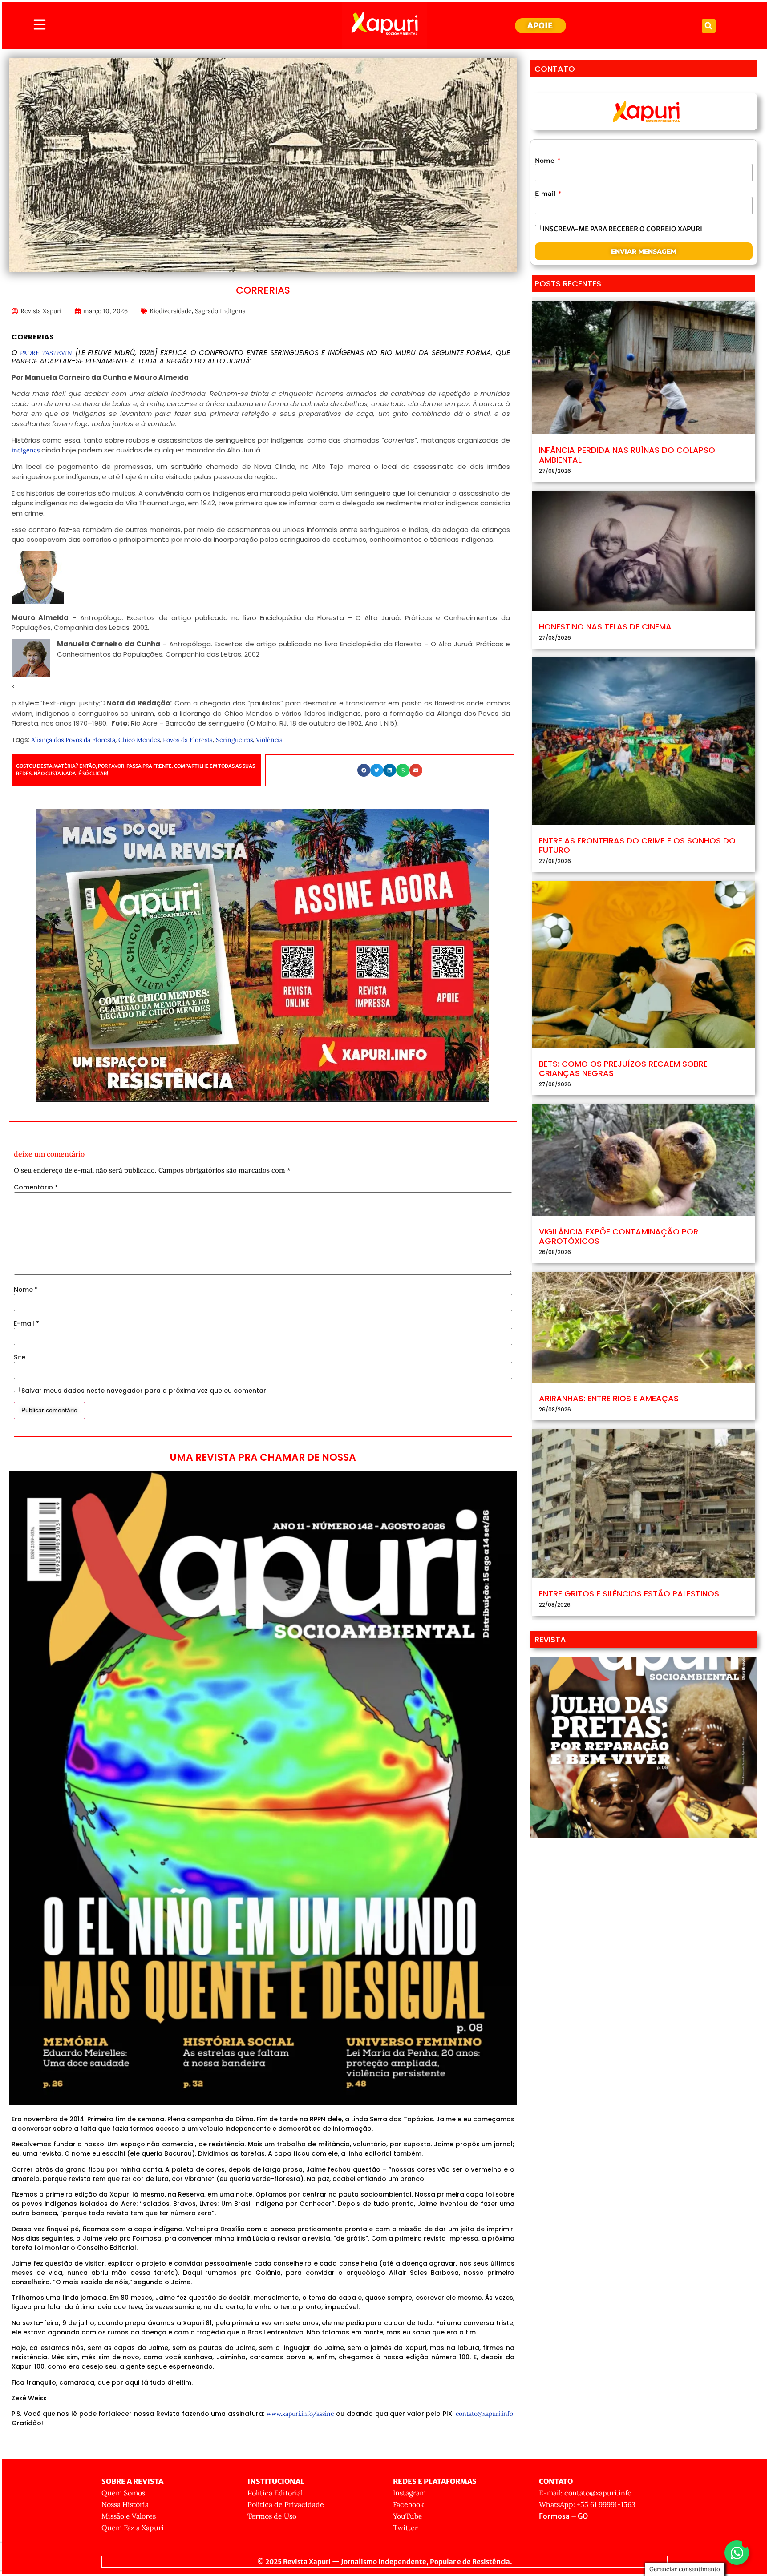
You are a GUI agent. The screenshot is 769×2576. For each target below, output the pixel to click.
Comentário (36, 1187)
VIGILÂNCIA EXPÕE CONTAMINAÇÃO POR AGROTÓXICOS (619, 1236)
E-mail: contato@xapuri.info (585, 2493)
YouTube (408, 2516)
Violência (269, 740)
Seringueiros (234, 740)
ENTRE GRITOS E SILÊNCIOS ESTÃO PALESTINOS (629, 1594)
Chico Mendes (139, 740)
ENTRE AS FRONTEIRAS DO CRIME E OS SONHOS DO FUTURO (637, 845)
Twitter (405, 2528)
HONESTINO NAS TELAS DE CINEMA (605, 627)
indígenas (26, 450)
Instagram (409, 2493)
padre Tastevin (45, 353)
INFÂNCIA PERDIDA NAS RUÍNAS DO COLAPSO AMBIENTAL (627, 455)
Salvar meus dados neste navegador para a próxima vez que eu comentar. (144, 1391)
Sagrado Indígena (220, 311)
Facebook (409, 2504)
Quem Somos (123, 2493)
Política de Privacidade (286, 2504)
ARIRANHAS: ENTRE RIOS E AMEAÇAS (609, 1398)
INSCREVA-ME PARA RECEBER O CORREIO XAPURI (622, 228)
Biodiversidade (171, 311)
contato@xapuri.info (484, 2414)
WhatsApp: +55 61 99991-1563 (587, 2504)
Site (20, 1357)
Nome (26, 1290)
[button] (709, 26)
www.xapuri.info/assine (300, 2414)
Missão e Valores (129, 2516)
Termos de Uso (272, 2516)
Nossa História (125, 2504)
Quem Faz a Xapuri (133, 2528)
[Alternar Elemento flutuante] (737, 2553)
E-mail (26, 1323)
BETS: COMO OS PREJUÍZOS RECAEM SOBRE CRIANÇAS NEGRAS (623, 1069)
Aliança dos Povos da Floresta (73, 740)
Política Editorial (275, 2493)
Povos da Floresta (188, 740)
